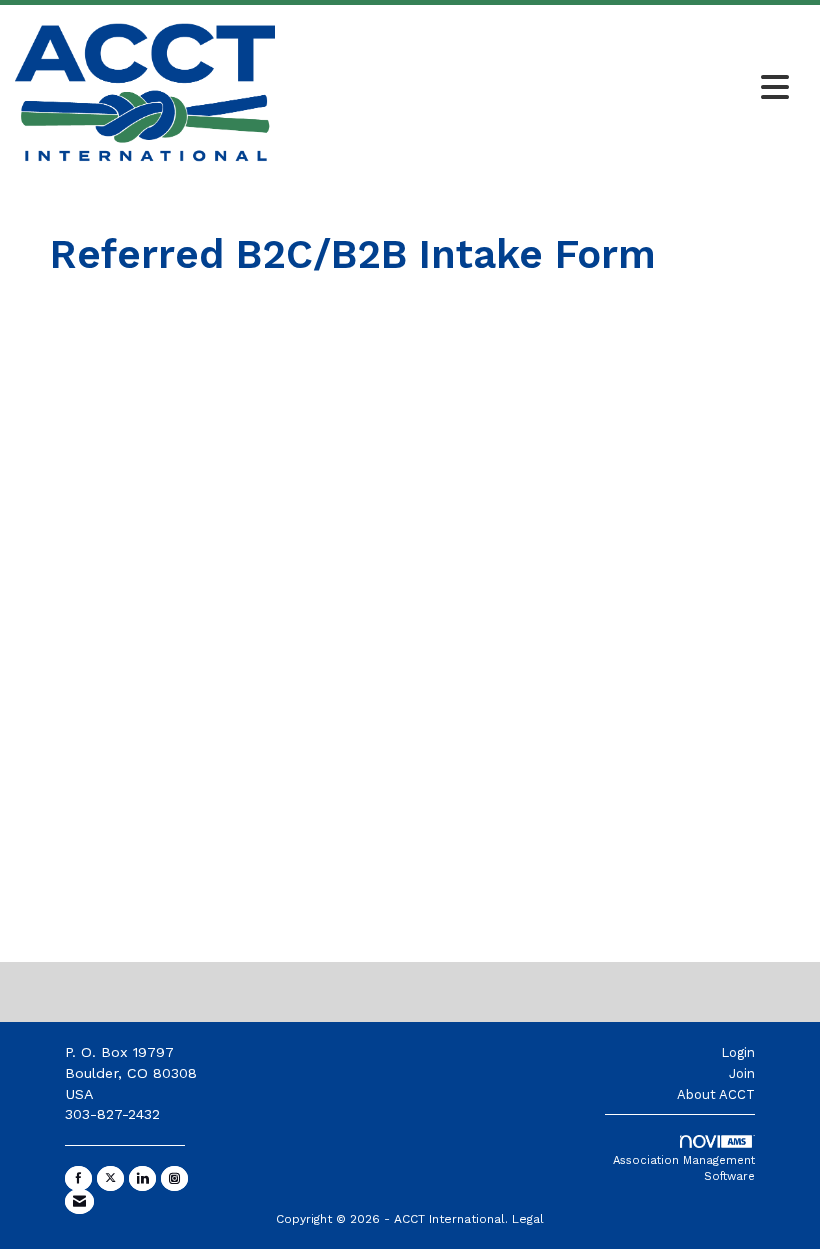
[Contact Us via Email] (79, 1201)
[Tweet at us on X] (110, 1178)
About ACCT (716, 1094)
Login (738, 1052)
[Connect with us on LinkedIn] (142, 1178)
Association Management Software (684, 1168)
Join (742, 1073)
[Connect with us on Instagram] (174, 1178)
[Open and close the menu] (537, 89)
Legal (528, 1219)
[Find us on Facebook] (78, 1178)
